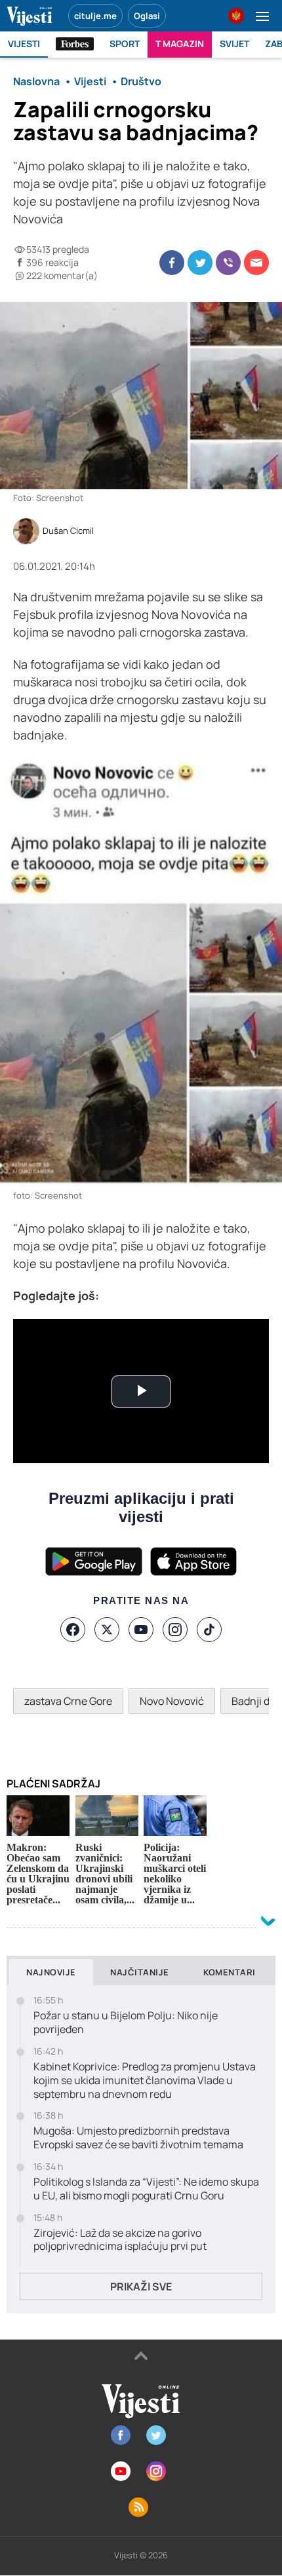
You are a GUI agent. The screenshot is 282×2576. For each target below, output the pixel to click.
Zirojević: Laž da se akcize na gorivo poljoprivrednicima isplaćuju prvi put (120, 2240)
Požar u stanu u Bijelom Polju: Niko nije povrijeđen (126, 2023)
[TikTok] (209, 1630)
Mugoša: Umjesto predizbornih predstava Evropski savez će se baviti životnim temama (138, 2138)
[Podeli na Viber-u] (228, 263)
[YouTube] (141, 1630)
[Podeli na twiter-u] (200, 263)
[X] (107, 1630)
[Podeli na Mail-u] (256, 263)
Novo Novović (172, 1701)
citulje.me (95, 16)
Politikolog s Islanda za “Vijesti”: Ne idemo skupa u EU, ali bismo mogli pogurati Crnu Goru (146, 2189)
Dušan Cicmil (68, 531)
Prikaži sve (141, 2287)
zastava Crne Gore (68, 1701)
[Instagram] (175, 1630)
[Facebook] (73, 1630)
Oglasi (147, 16)
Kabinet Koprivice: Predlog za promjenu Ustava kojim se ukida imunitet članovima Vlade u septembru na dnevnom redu (145, 2080)
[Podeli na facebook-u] (172, 263)
